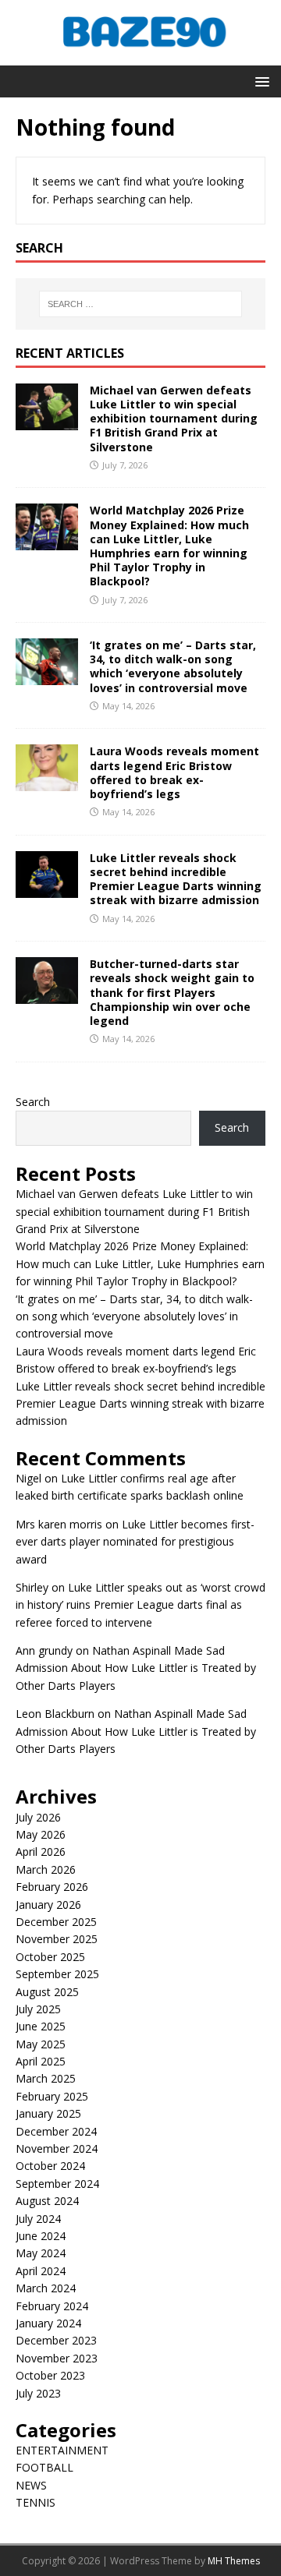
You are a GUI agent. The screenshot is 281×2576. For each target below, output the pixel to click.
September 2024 (57, 2184)
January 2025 (48, 2113)
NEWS (31, 2485)
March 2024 (46, 2288)
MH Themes (234, 2561)
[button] (260, 81)
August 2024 (47, 2201)
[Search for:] (140, 304)
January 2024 (48, 2323)
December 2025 (56, 1922)
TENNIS (36, 2502)
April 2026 (41, 1852)
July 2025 (38, 2009)
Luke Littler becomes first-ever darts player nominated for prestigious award (135, 1542)
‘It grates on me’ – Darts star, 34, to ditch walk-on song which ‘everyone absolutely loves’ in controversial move (173, 666)
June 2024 (41, 2236)
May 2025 (41, 2044)
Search (33, 1102)
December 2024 (56, 2131)
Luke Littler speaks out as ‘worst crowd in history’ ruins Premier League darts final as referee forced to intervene (140, 1605)
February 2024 (52, 2306)
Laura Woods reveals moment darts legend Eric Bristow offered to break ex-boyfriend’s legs (174, 772)
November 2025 (57, 1939)
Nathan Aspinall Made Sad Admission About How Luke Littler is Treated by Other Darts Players (136, 1668)
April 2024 (41, 2271)
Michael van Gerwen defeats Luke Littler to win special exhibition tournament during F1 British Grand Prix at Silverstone (174, 419)
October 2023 (50, 2375)
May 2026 (41, 1834)
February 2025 (52, 2096)
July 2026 (38, 1817)
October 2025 (50, 1957)
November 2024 (57, 2148)
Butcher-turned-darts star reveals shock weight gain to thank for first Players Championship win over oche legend (172, 992)
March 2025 (46, 2078)
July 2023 (38, 2393)
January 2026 (48, 1905)
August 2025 (47, 1992)
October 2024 (50, 2166)
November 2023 (57, 2358)
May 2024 (41, 2253)
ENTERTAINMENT (62, 2450)
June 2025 (41, 2026)
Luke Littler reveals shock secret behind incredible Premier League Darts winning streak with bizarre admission (176, 879)
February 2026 (52, 1887)
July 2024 (38, 2219)
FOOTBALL (44, 2467)
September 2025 (57, 1974)
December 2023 (56, 2340)
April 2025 (41, 2061)
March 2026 (46, 1869)
